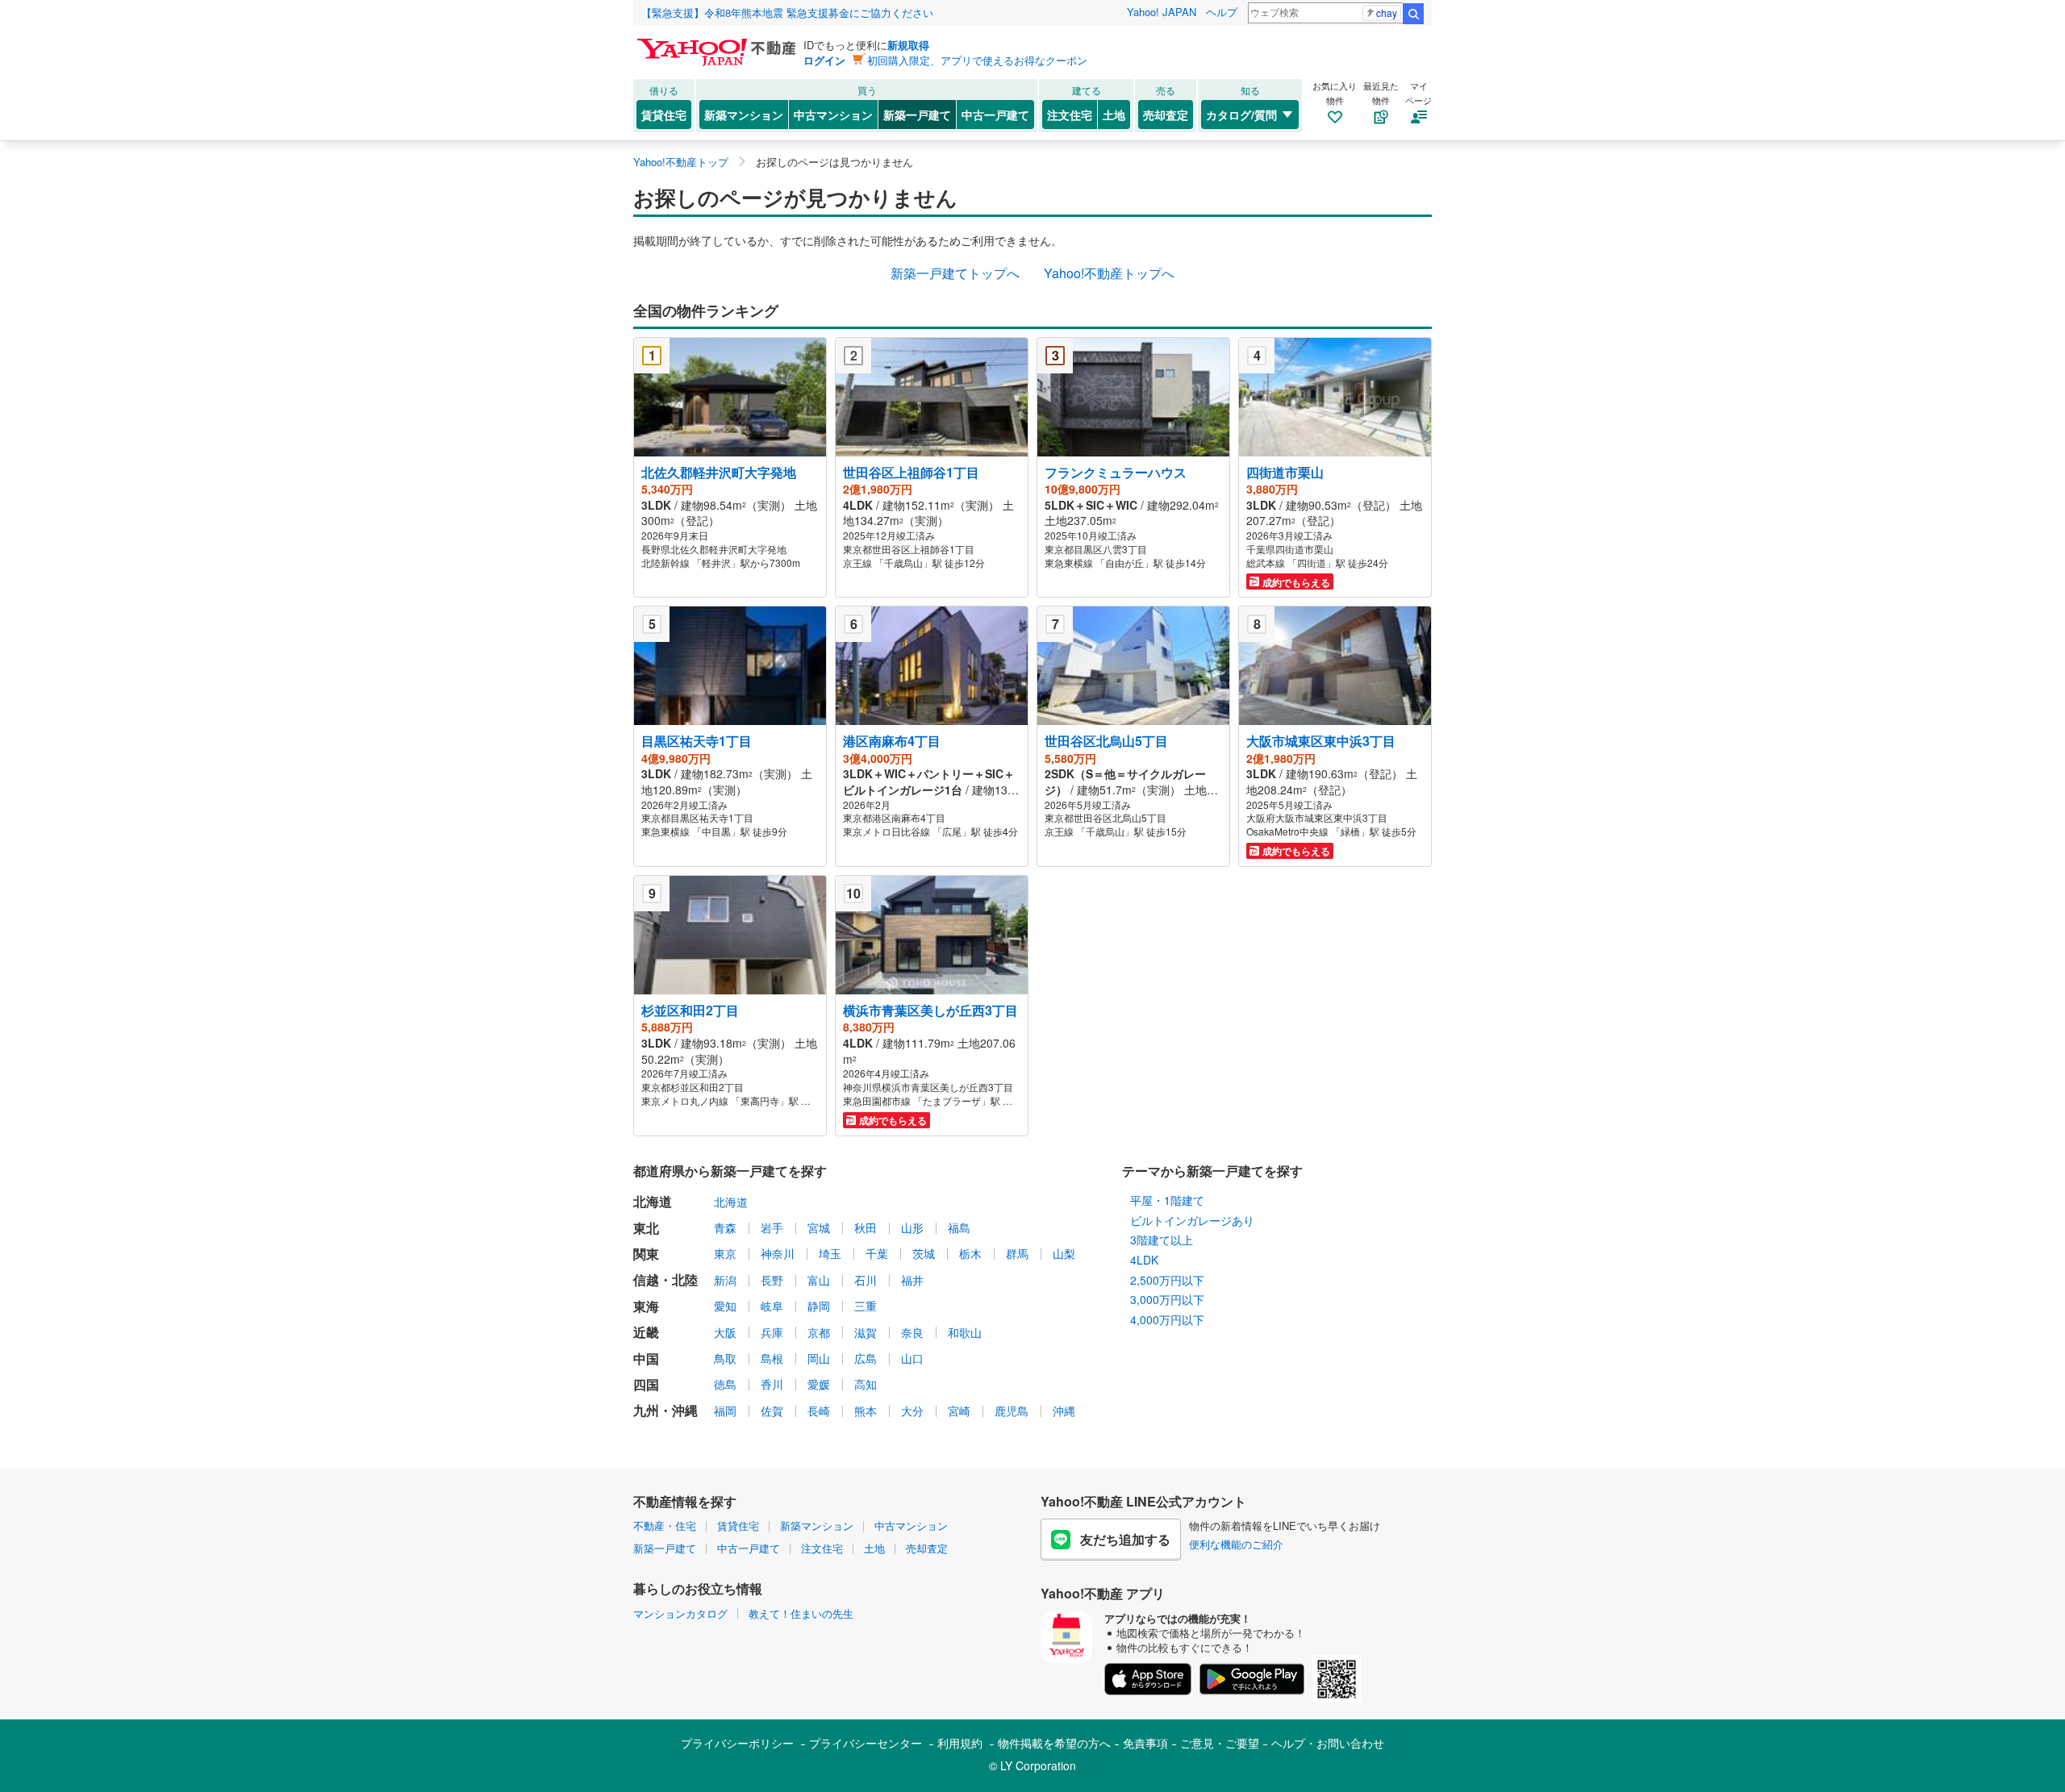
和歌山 (965, 1332)
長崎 (819, 1411)
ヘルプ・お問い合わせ (1328, 1743)
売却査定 (1166, 115)
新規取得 (908, 45)
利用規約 (960, 1743)
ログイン (824, 60)
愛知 (725, 1306)
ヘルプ (1222, 12)
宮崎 (959, 1411)
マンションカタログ (680, 1613)
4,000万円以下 (1167, 1319)
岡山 (819, 1358)
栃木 (970, 1253)
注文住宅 (1070, 115)
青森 (725, 1227)
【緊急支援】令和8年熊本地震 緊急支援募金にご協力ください (787, 13)
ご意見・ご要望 (1220, 1743)
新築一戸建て (917, 115)
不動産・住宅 (665, 1525)
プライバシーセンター (866, 1743)
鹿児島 (1012, 1411)
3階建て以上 (1162, 1240)
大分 (912, 1411)
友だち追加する (1125, 1539)
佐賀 (772, 1411)
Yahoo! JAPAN (1162, 12)
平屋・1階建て (1167, 1200)
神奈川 (778, 1253)
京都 (819, 1332)
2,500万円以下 (1167, 1280)
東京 (725, 1253)
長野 (772, 1280)
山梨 (1064, 1253)
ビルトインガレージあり (1192, 1220)
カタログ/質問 (1241, 115)
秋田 (866, 1227)
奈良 (912, 1332)
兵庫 (772, 1332)
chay (1387, 13)
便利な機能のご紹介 (1236, 1544)
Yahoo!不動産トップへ (1109, 273)
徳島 (725, 1384)
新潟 (725, 1280)
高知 (866, 1384)
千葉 (877, 1253)
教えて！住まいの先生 (801, 1613)
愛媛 (819, 1384)
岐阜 (772, 1306)
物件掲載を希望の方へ (1054, 1743)
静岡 (819, 1306)
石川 (866, 1280)
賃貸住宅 (664, 115)
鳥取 (725, 1358)
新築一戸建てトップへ (955, 273)
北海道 (731, 1202)
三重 (866, 1306)
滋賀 (866, 1332)
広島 (866, 1358)
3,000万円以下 (1167, 1299)
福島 (959, 1227)
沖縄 (1064, 1411)
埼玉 (830, 1253)
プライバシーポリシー (737, 1743)
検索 (1413, 14)
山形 (912, 1227)
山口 (912, 1358)
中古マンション (833, 115)
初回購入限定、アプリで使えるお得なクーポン (977, 60)
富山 (819, 1280)
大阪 (725, 1332)
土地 (1114, 115)
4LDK (1144, 1260)
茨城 (924, 1253)
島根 (772, 1358)
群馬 (1017, 1253)
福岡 (725, 1411)
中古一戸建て (995, 115)
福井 (912, 1280)
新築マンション (744, 115)
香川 (772, 1384)
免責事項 (1145, 1743)
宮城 (819, 1227)
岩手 (772, 1227)
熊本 (866, 1411)
